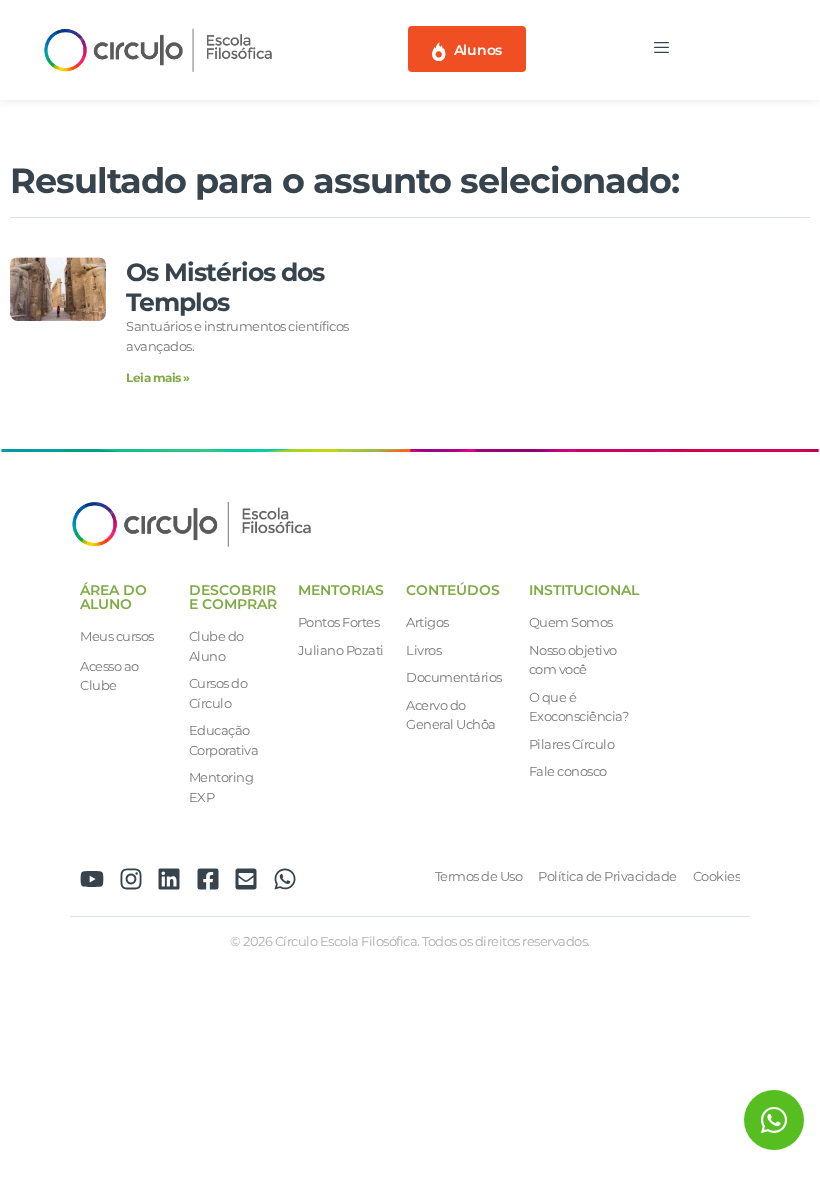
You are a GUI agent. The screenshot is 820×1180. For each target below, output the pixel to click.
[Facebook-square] (208, 879)
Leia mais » (158, 377)
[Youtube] (92, 879)
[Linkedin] (169, 879)
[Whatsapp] (285, 879)
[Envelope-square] (246, 879)
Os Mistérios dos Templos (225, 287)
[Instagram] (131, 879)
